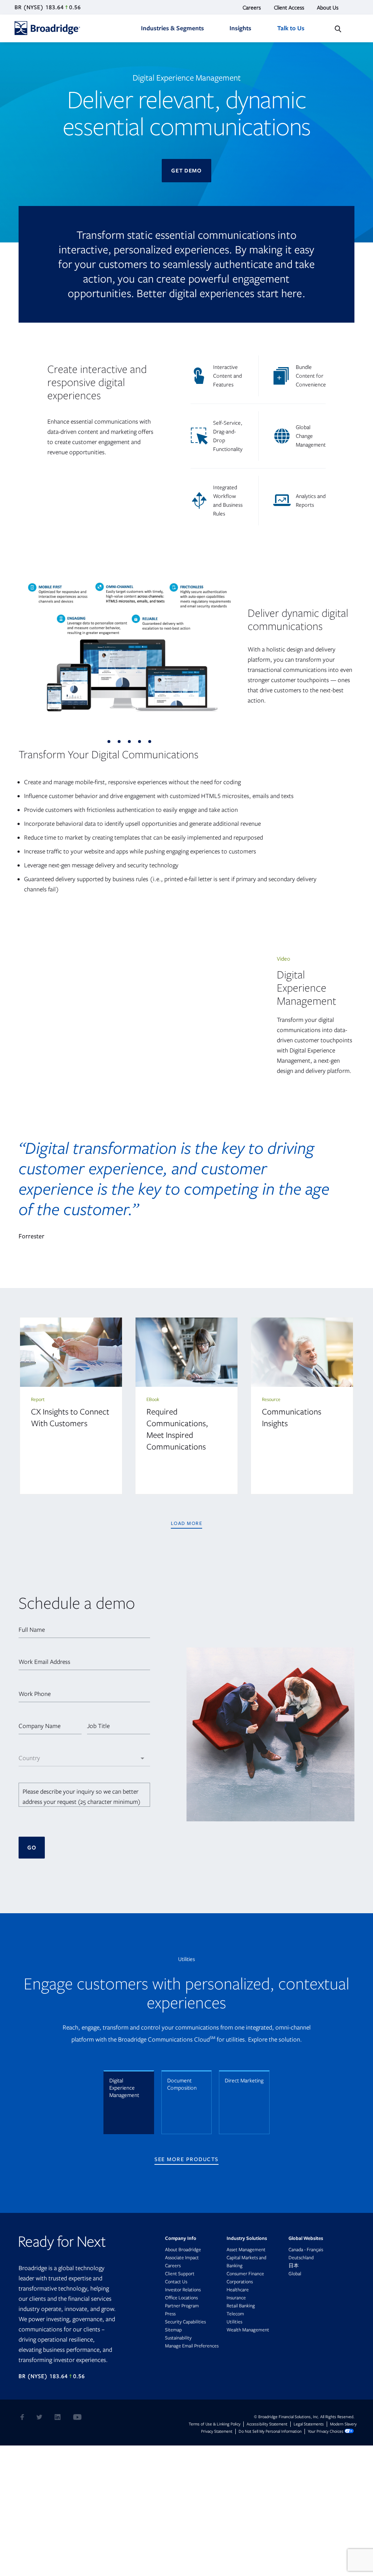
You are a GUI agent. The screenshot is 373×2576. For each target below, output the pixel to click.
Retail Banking (241, 2306)
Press (170, 2314)
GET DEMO (186, 171)
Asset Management (246, 2250)
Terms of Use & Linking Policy (215, 2424)
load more (187, 1523)
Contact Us (176, 2282)
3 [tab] (131, 744)
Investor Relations (188, 2290)
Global (295, 2274)
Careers (252, 8)
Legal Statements (309, 2424)
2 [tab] (121, 744)
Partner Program (182, 2306)
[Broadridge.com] (60, 24)
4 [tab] (142, 744)
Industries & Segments (172, 28)
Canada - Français (312, 2250)
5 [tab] (152, 744)
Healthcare (238, 2290)
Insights (240, 28)
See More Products (186, 2159)
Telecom (235, 2314)
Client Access (289, 8)
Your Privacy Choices (326, 2431)
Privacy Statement (217, 2431)
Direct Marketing (244, 2081)
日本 (300, 2266)
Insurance (236, 2298)
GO (32, 1848)
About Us (328, 8)
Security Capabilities (185, 2322)
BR (18, 7)
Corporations (240, 2282)
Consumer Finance (245, 2274)
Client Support (180, 2274)
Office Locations (181, 2298)
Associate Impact (182, 2258)
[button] (84, 1630)
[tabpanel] (129, 649)
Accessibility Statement (267, 2424)
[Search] (338, 29)
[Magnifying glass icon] (338, 29)
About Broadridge (183, 2250)
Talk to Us (291, 28)
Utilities (234, 2322)
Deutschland (307, 2258)
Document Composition (182, 2084)
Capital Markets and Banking (246, 2262)
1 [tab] (111, 744)
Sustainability (178, 2338)
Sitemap (173, 2330)
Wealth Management (248, 2330)
